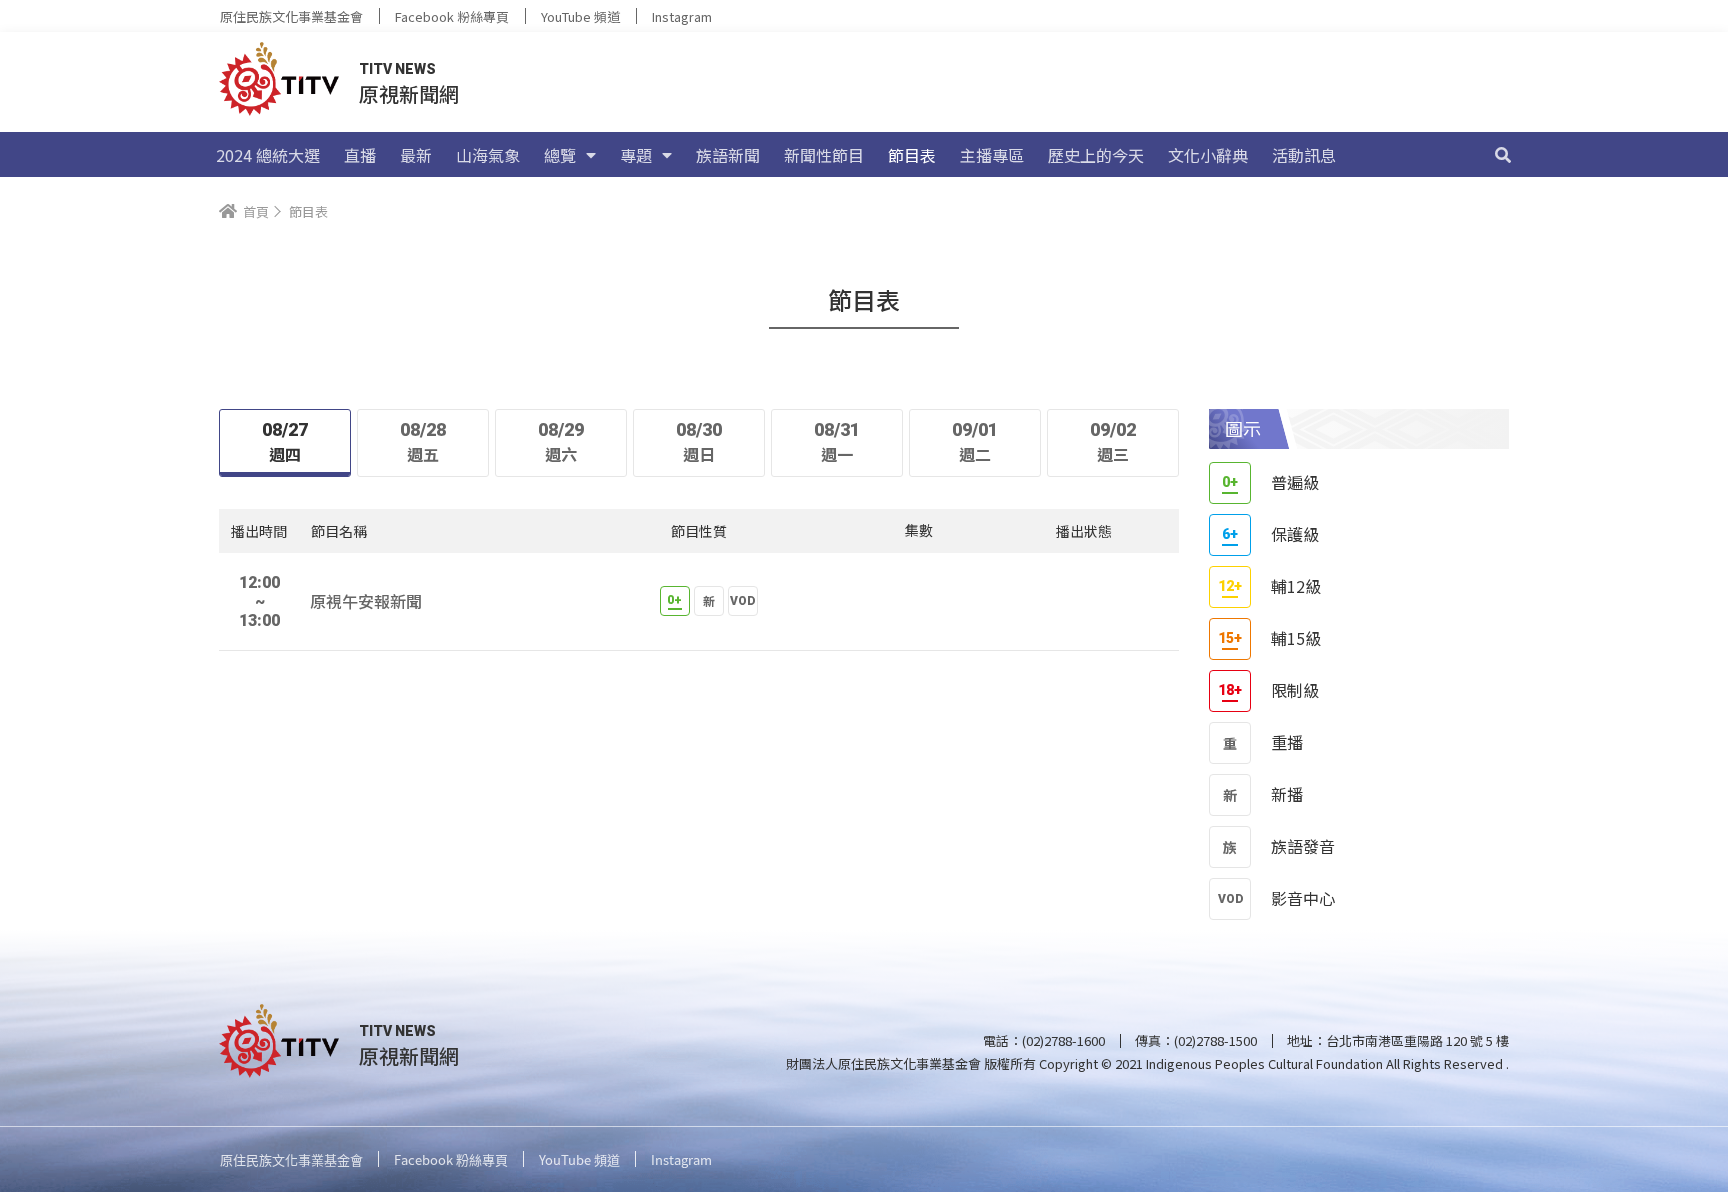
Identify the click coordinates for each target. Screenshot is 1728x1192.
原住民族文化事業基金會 (291, 16)
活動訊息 (1304, 155)
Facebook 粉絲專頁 (452, 16)
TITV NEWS (397, 69)
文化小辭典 (1208, 155)
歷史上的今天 (1096, 155)
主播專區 (992, 155)
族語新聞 (728, 155)
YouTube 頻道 (580, 16)
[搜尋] (1503, 155)
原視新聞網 (409, 93)
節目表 (912, 155)
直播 (360, 155)
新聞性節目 (824, 155)
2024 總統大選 (268, 155)
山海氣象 (488, 155)
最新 (416, 155)
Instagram (682, 16)
